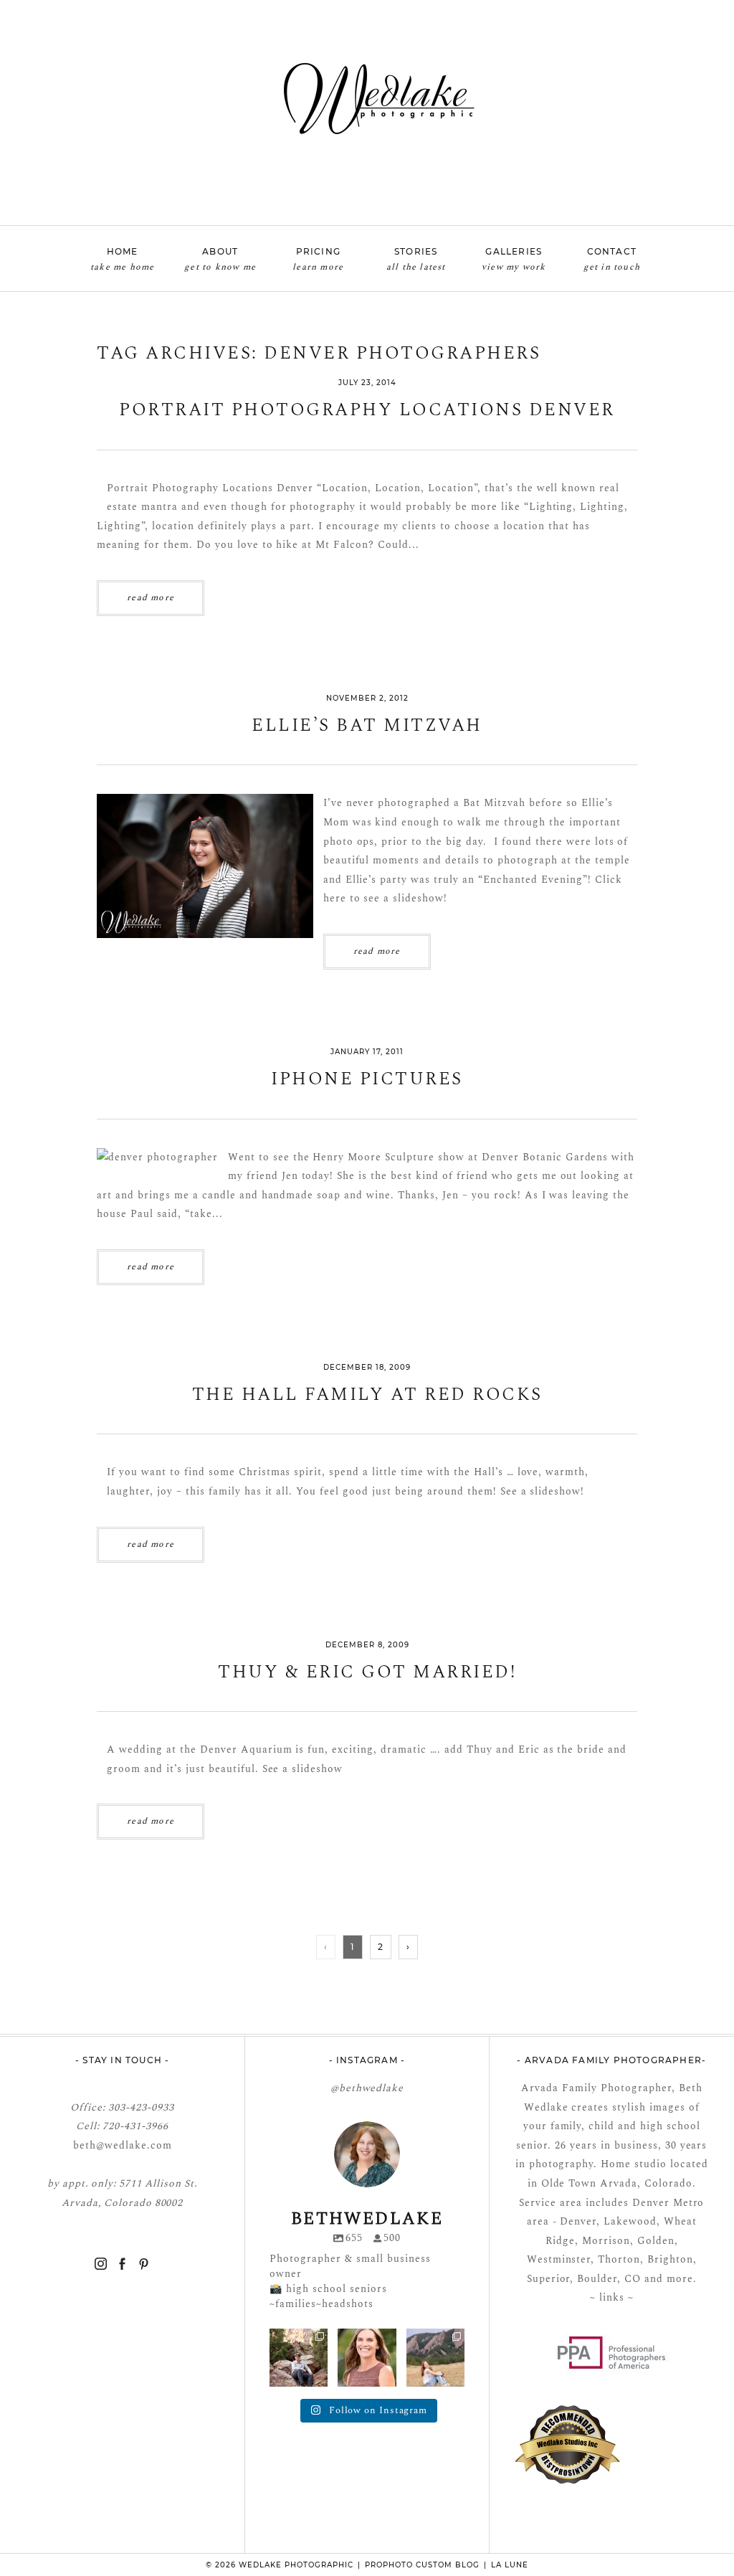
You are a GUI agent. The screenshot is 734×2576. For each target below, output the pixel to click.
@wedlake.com (134, 2145)
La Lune (510, 2565)
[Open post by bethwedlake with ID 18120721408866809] (435, 2358)
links (610, 2297)
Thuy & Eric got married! (367, 1673)
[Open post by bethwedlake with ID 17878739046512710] (299, 2358)
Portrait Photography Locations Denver (367, 411)
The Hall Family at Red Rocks (367, 1395)
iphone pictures (367, 1080)
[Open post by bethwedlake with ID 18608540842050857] (367, 2358)
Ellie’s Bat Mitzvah (367, 726)
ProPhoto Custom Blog (422, 2565)
